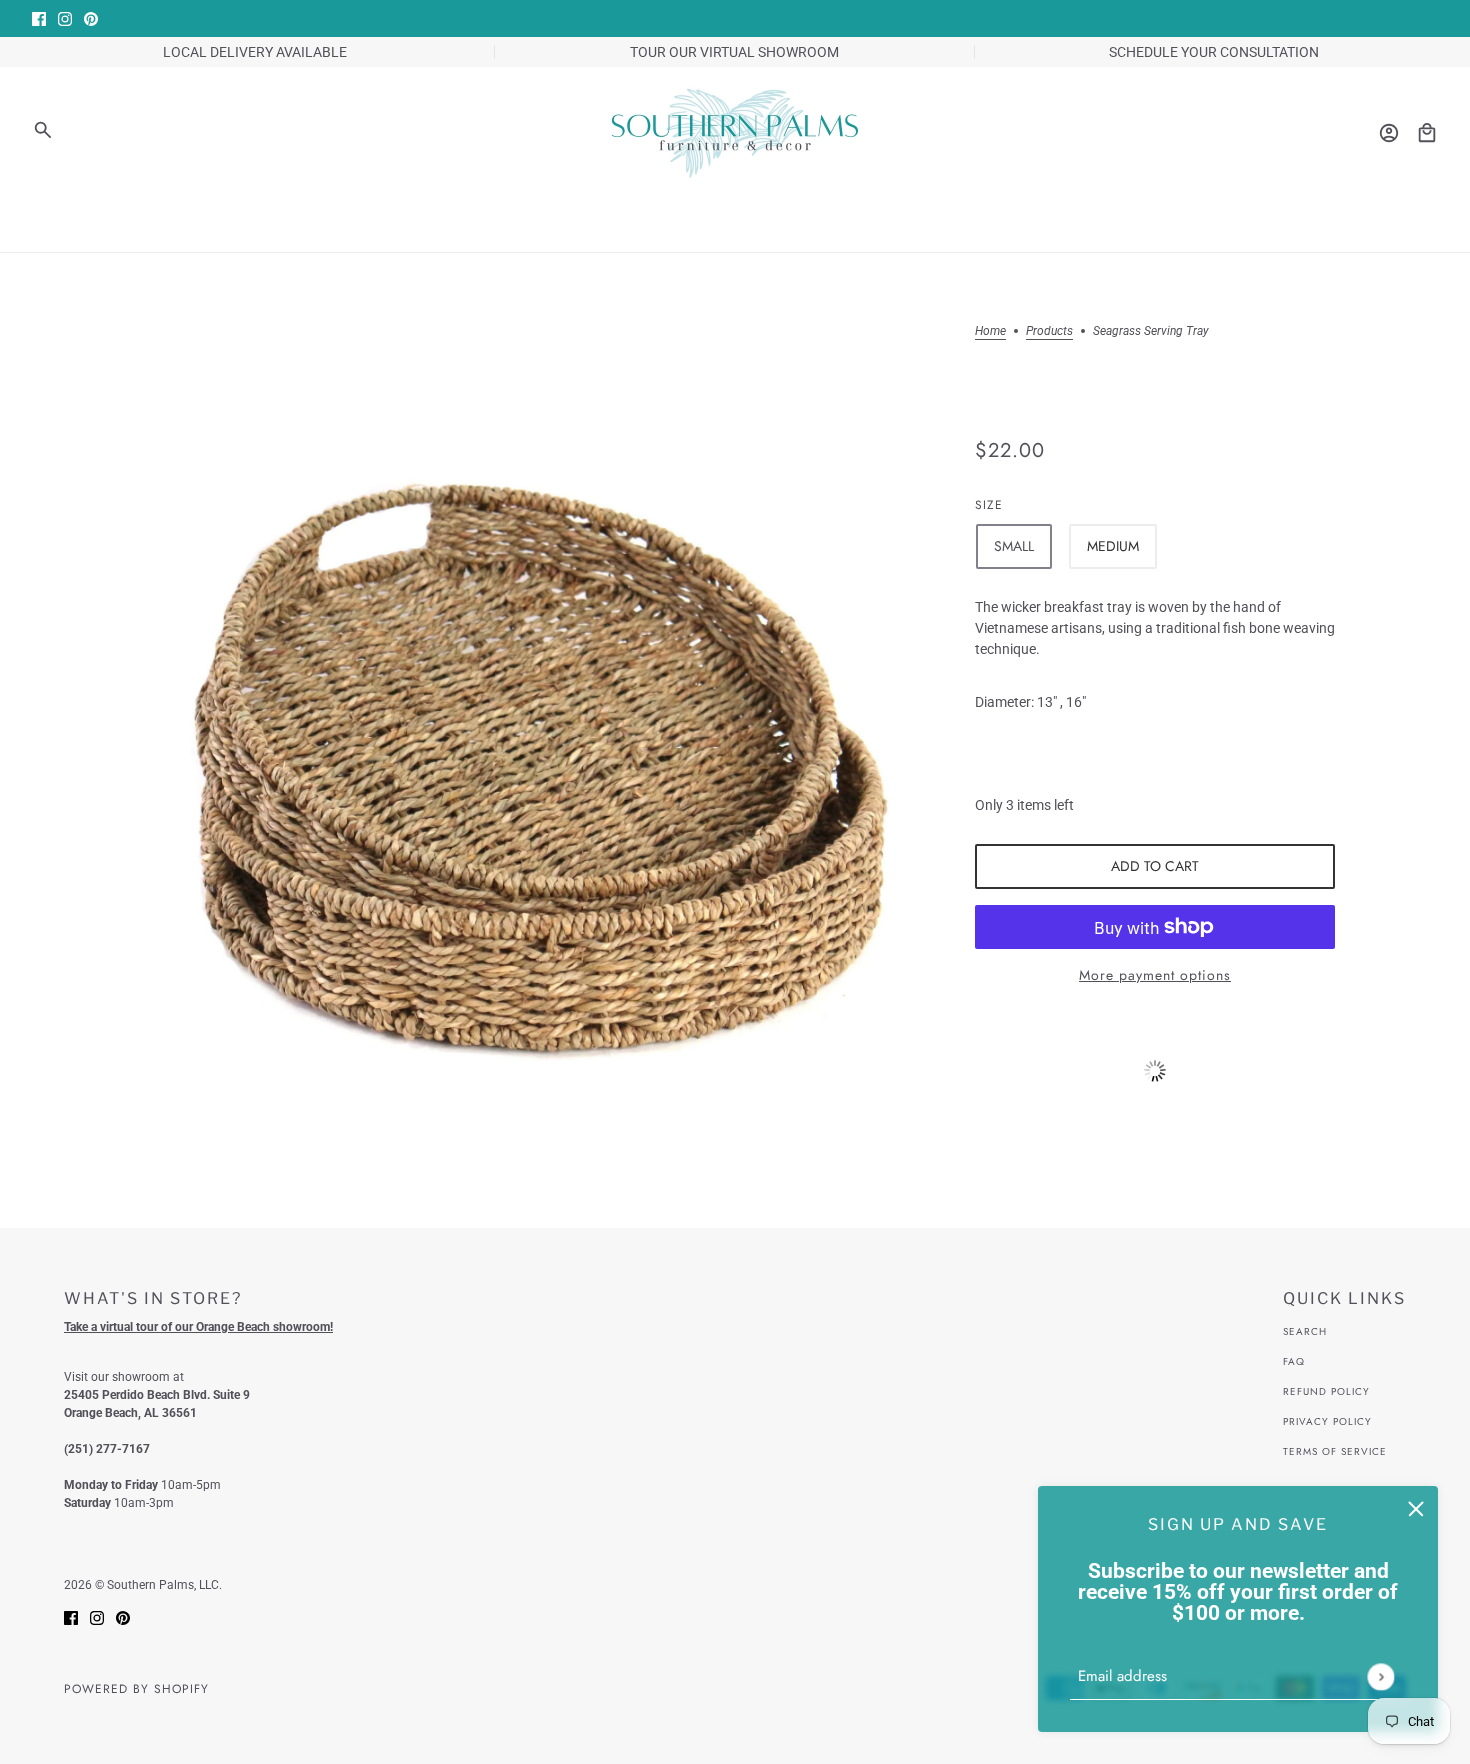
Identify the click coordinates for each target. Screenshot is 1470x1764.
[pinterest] (91, 18)
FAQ (1294, 1361)
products (1049, 331)
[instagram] (65, 18)
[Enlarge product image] (539, 729)
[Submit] (1380, 1676)
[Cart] (1427, 133)
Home (990, 331)
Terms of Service (1335, 1451)
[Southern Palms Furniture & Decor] (735, 133)
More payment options (1155, 975)
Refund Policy (1326, 1391)
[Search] (43, 130)
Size (989, 505)
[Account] (1389, 133)
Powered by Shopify (136, 1689)
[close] (1416, 1508)
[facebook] (39, 18)
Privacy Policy (1327, 1421)
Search (1305, 1331)
